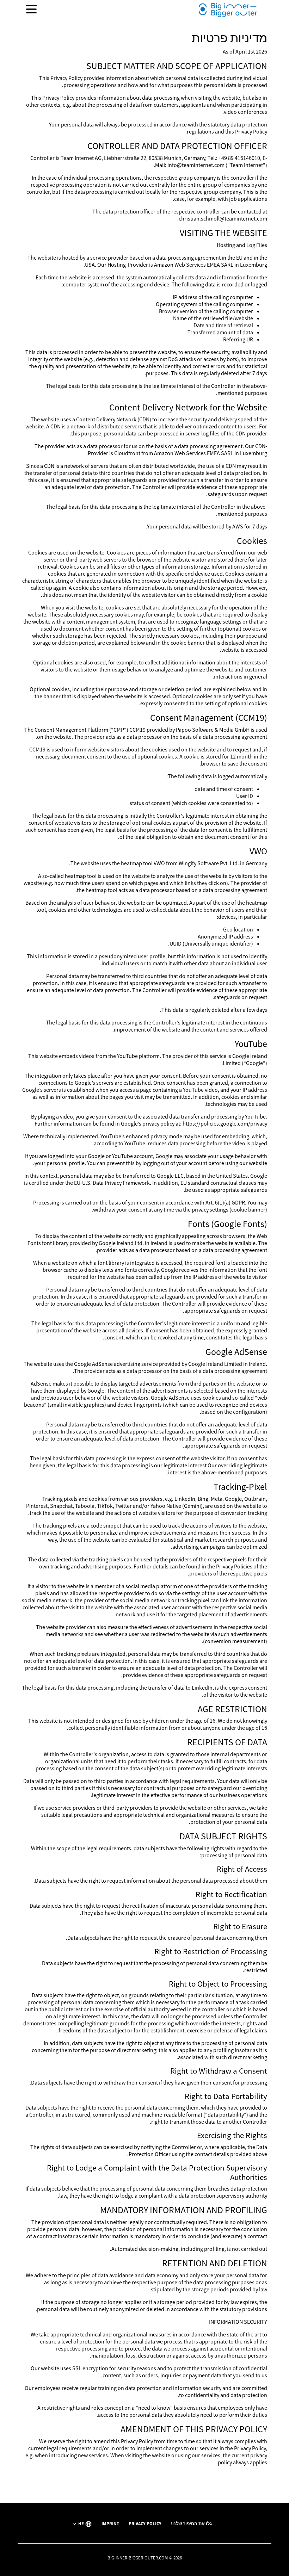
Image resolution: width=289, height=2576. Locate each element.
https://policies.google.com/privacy (225, 1123)
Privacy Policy (145, 2524)
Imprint (110, 2524)
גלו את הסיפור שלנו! (191, 2524)
